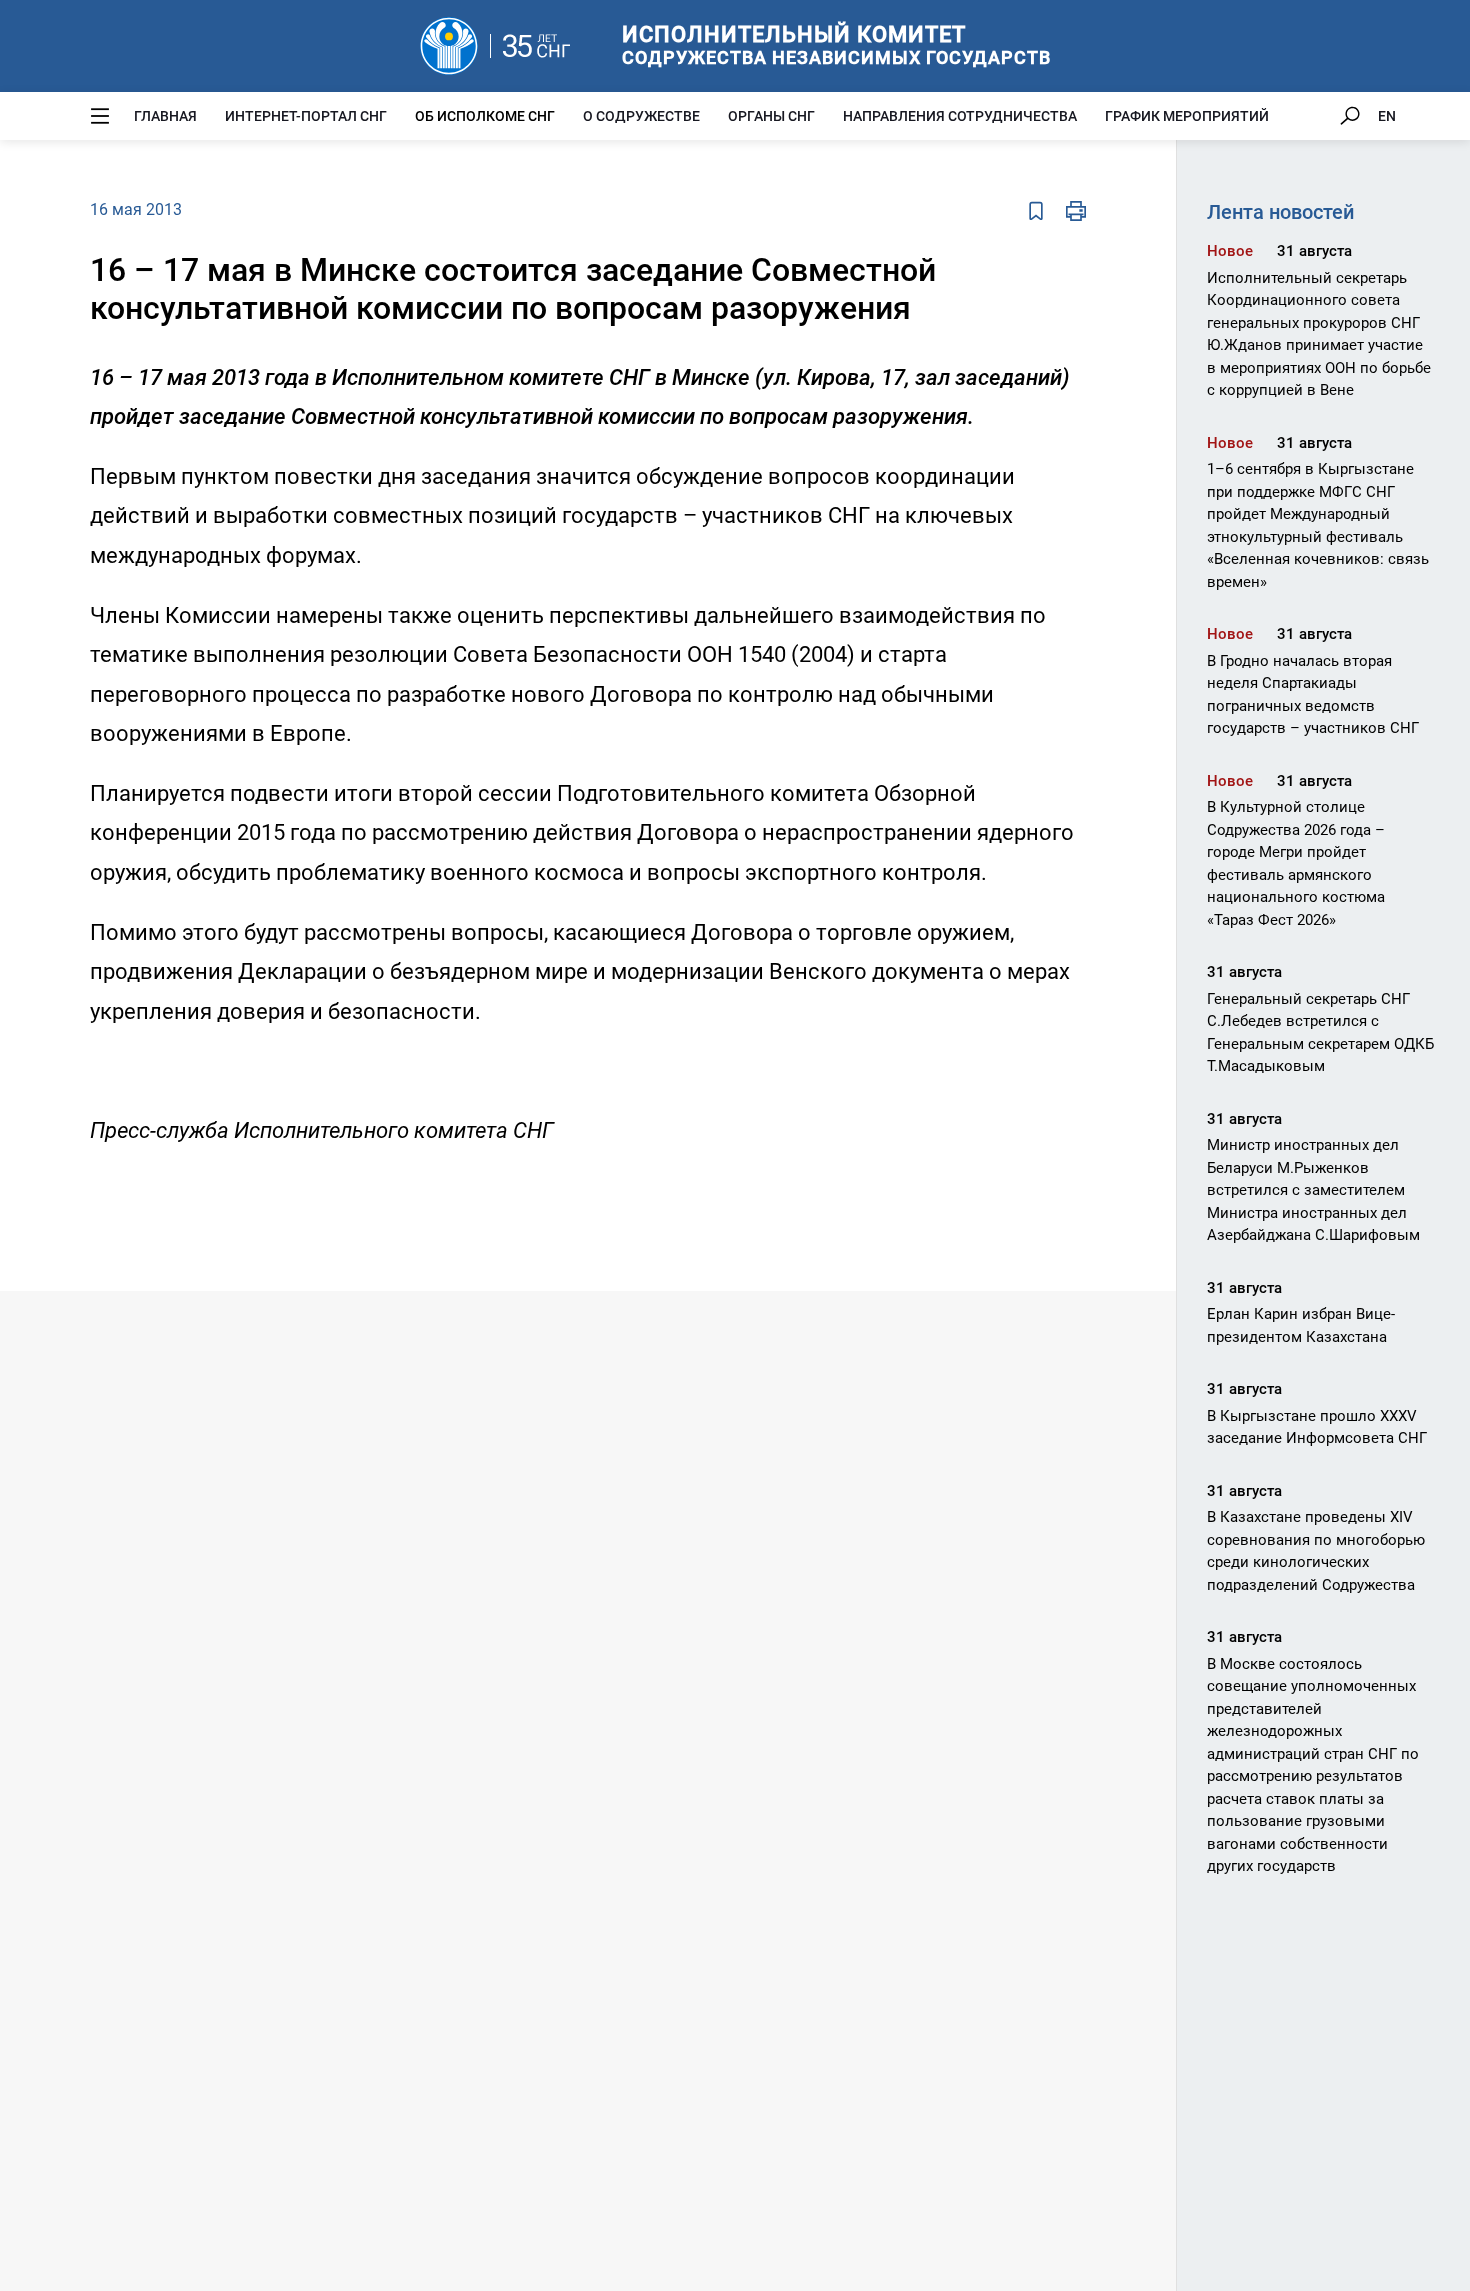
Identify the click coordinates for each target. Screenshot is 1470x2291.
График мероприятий (1187, 116)
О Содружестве (641, 116)
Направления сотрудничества (960, 116)
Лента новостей (1280, 212)
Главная (165, 116)
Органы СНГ (771, 116)
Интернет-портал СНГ (306, 116)
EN (1387, 116)
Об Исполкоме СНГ (485, 116)
